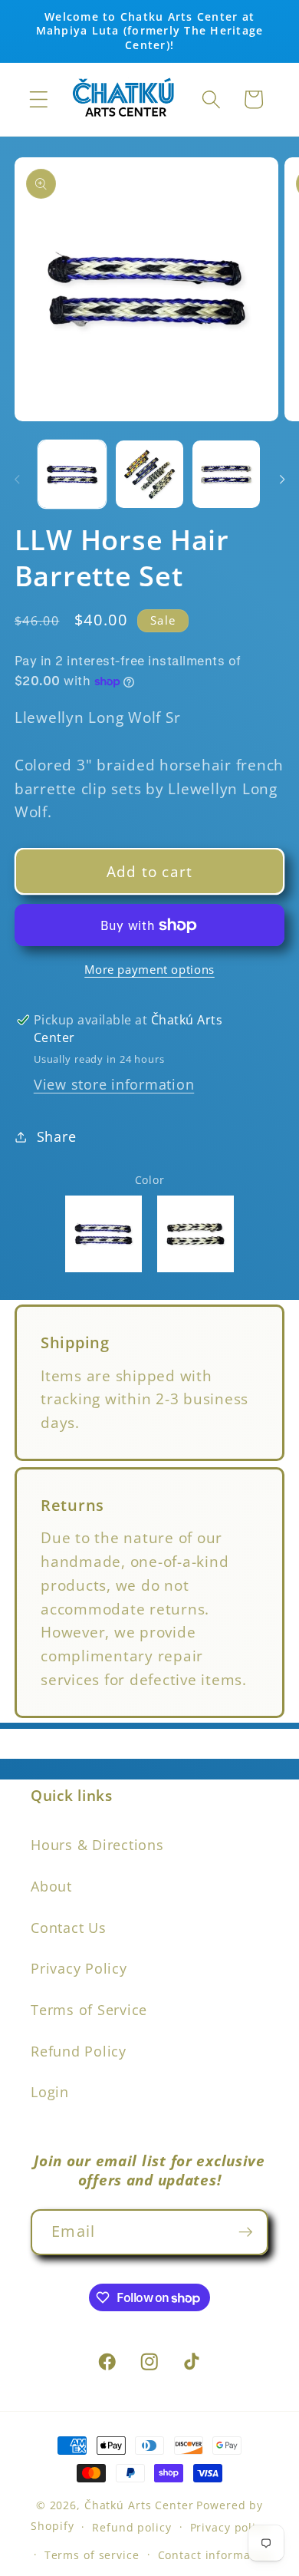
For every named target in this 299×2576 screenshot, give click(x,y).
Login (50, 2092)
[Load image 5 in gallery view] (226, 474)
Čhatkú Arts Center (139, 2505)
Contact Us (69, 1928)
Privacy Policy (79, 1968)
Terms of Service (89, 2010)
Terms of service (92, 2555)
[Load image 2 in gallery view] (149, 474)
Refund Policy (79, 2051)
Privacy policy (229, 2527)
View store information (114, 1084)
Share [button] (57, 1136)
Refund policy (131, 2527)
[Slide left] (17, 480)
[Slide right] (282, 480)
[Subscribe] (246, 2232)
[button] (39, 99)
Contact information (216, 2555)
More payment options (149, 969)
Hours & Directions (97, 1845)
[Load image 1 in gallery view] (72, 474)
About (51, 1886)
